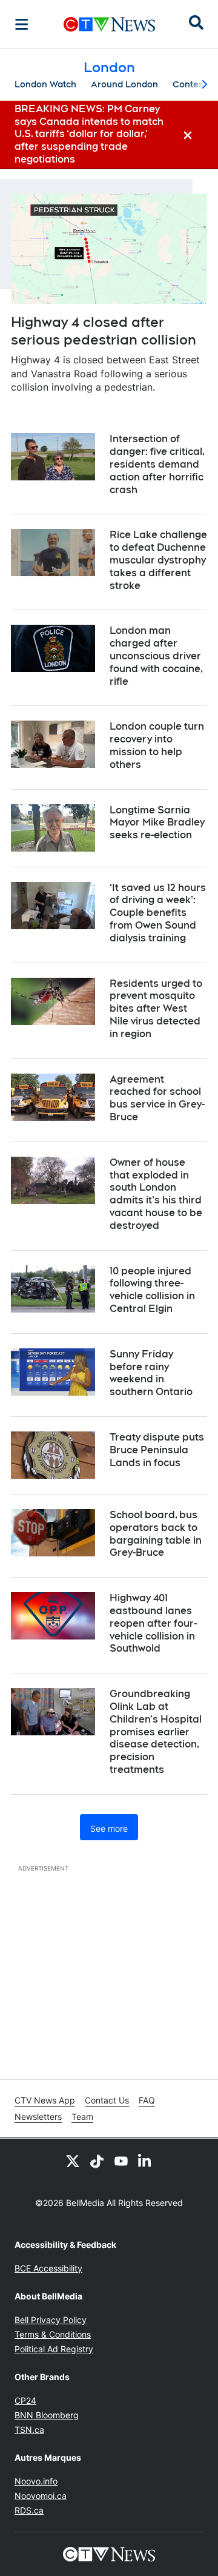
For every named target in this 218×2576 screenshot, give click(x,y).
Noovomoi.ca (41, 2496)
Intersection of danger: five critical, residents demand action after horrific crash (157, 464)
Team (82, 2117)
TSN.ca (29, 2430)
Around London (124, 84)
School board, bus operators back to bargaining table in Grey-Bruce (156, 1534)
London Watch (45, 84)
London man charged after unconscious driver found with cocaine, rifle (156, 656)
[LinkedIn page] (145, 2161)
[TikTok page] (97, 2161)
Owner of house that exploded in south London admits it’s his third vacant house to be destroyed (156, 1194)
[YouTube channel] (121, 2161)
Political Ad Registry (54, 2349)
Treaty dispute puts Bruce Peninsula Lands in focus (157, 1450)
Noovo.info (36, 2481)
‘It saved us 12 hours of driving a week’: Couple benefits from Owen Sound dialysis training (158, 913)
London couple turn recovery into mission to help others (157, 745)
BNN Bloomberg (47, 2415)
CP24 (25, 2400)
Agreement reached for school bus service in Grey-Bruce (157, 1098)
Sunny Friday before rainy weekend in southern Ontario (151, 1373)
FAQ (147, 2100)
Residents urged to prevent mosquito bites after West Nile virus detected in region (156, 1009)
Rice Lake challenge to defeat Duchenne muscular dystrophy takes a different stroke (158, 560)
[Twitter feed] (73, 2161)
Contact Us (107, 2100)
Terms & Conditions (53, 2334)
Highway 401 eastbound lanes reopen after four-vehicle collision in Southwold (153, 1623)
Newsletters (38, 2117)
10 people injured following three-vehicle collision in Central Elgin (152, 1290)
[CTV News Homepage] (109, 24)
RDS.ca (29, 2510)
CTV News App (45, 2100)
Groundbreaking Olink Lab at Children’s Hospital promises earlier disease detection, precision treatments (156, 1732)
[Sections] (22, 24)
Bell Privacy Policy (51, 2320)
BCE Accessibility (48, 2268)
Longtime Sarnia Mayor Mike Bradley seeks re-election (157, 823)
